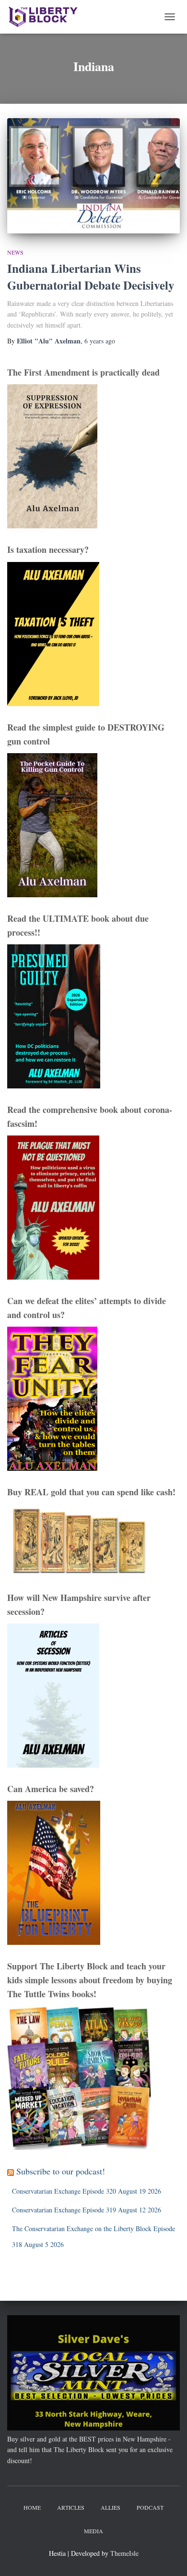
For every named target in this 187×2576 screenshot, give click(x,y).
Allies (111, 2507)
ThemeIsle (124, 2553)
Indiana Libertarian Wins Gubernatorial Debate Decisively (91, 277)
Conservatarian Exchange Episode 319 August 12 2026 (87, 2210)
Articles (71, 2507)
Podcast (150, 2507)
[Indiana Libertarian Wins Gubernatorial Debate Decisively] (93, 176)
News (15, 252)
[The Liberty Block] (47, 17)
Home (32, 2507)
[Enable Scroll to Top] (168, 2557)
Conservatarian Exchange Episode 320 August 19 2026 (87, 2191)
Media (93, 2531)
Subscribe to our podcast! (61, 2171)
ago (100, 341)
